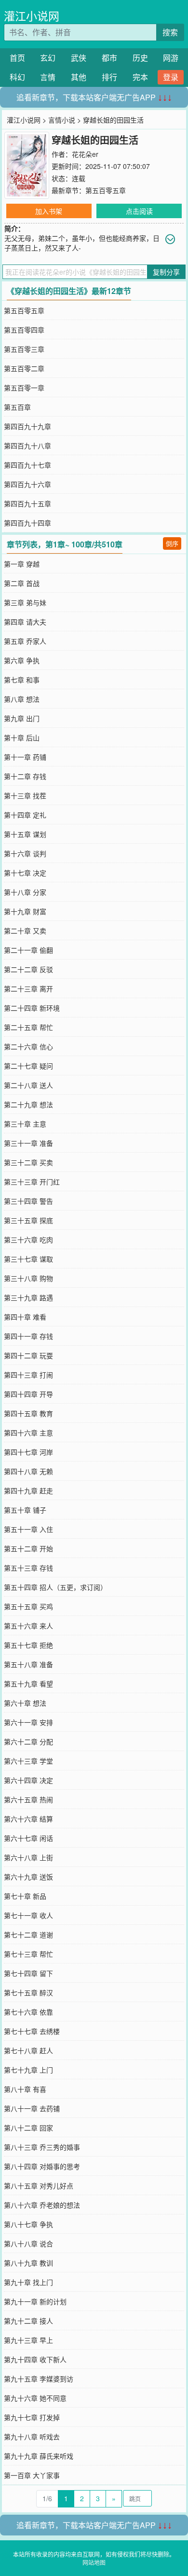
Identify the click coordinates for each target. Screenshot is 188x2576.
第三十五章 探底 (28, 1220)
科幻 (17, 77)
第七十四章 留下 (28, 1973)
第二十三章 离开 (28, 989)
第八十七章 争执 (28, 2224)
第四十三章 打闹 (28, 1375)
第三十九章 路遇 (28, 1297)
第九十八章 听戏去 (32, 2437)
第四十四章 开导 (28, 1394)
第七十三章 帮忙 (28, 1954)
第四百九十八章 (27, 446)
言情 (48, 77)
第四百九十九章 (27, 426)
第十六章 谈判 (25, 853)
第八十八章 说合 (28, 2243)
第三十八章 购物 (28, 1278)
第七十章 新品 (25, 1896)
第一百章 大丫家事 (32, 2475)
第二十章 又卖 (25, 931)
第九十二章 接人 (28, 2321)
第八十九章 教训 (28, 2263)
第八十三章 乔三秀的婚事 (42, 2147)
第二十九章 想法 (28, 1104)
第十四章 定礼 (25, 815)
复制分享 (166, 272)
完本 (140, 77)
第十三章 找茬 (25, 795)
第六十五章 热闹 (28, 1799)
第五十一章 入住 (28, 1529)
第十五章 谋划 (25, 834)
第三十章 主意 (25, 1124)
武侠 (79, 58)
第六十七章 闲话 (28, 1838)
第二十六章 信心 (28, 1046)
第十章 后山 (22, 738)
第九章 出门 (22, 718)
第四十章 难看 (25, 1317)
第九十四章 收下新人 (35, 2359)
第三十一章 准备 (28, 1143)
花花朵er (85, 154)
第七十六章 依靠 (28, 2012)
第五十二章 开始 (28, 1548)
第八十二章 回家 (28, 2128)
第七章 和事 (22, 680)
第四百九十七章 (27, 465)
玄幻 (48, 58)
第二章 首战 (22, 583)
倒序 (172, 543)
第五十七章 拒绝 (28, 1645)
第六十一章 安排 (28, 1722)
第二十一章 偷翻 (28, 950)
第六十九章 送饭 (28, 1877)
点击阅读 (139, 211)
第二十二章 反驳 (28, 969)
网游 (171, 58)
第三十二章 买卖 (28, 1162)
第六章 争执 (22, 660)
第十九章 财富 (25, 911)
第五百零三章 (24, 349)
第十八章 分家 (25, 892)
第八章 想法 (22, 699)
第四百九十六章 (27, 484)
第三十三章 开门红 (32, 1182)
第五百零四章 (24, 330)
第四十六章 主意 (28, 1433)
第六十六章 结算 (28, 1819)
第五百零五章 (106, 190)
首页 (17, 58)
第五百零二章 (24, 368)
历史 (140, 58)
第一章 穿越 (22, 564)
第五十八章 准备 (28, 1664)
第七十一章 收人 (28, 1915)
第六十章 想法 (25, 1703)
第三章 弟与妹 (25, 602)
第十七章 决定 (25, 873)
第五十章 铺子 (25, 1510)
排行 (109, 77)
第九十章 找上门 (28, 2282)
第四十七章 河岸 (28, 1452)
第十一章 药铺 (25, 757)
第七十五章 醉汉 (28, 1992)
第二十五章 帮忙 (28, 1027)
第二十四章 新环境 (32, 1008)
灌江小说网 (32, 16)
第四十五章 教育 (28, 1413)
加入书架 (49, 211)
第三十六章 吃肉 (28, 1239)
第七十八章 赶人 (28, 2050)
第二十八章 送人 (28, 1085)
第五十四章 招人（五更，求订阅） (55, 1587)
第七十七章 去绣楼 (32, 2031)
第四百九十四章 (27, 523)
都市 (109, 58)
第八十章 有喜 (25, 2089)
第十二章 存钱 (25, 776)
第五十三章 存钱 (28, 1568)
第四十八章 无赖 (28, 1471)
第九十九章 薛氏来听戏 (39, 2456)
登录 (171, 77)
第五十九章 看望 (28, 1684)
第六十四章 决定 (28, 1780)
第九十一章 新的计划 (35, 2301)
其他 (79, 77)
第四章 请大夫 (25, 622)
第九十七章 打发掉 (32, 2417)
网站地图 (94, 2562)
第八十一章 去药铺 (32, 2108)
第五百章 (17, 407)
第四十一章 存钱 (28, 1336)
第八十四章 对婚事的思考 (42, 2166)
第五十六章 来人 (28, 1626)
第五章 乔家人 (25, 641)
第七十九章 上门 (28, 2070)
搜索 (170, 32)
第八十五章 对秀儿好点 (39, 2186)
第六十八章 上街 (28, 1857)
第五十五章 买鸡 (28, 1606)
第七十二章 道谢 (28, 1935)
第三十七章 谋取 (28, 1259)
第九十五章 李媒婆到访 (39, 2379)
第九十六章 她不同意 (35, 2398)
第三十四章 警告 (28, 1201)
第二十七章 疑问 (28, 1066)
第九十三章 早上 (28, 2340)
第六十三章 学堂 (28, 1761)
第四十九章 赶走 (28, 1490)
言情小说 (62, 120)
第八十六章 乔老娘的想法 (42, 2205)
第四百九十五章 (27, 503)
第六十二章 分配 (28, 1741)
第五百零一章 (24, 388)
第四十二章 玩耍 (28, 1355)
